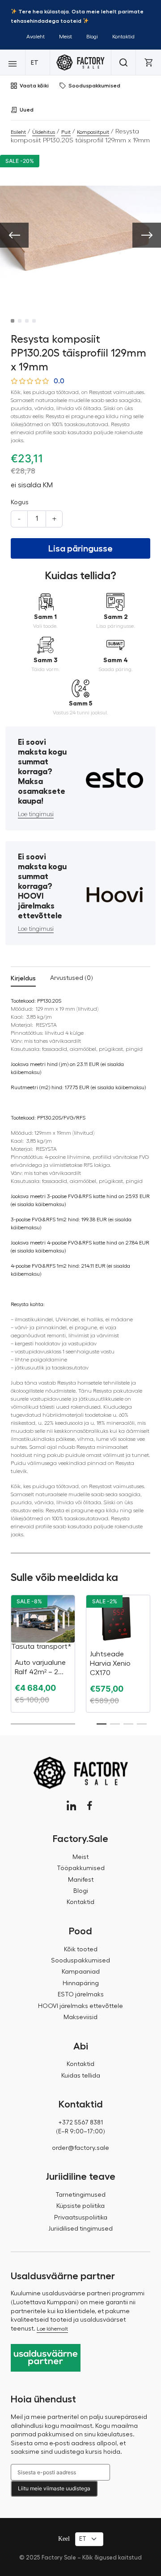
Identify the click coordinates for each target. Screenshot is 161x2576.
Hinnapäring (81, 1983)
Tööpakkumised (81, 1868)
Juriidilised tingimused (80, 2229)
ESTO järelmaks (81, 1995)
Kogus (20, 502)
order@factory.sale (80, 2148)
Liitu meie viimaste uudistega (54, 2488)
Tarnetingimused (80, 2195)
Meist (66, 37)
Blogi (92, 37)
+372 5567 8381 (80, 2123)
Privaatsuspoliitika (81, 2218)
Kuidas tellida (81, 2076)
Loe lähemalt (52, 2329)
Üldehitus (44, 132)
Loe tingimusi (36, 814)
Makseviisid (80, 2017)
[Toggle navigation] (13, 62)
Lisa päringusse (80, 548)
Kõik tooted (81, 1950)
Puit (66, 132)
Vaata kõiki (34, 86)
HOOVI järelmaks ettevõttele (80, 2006)
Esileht (18, 132)
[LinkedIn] (71, 1806)
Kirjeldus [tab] (23, 978)
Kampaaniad (81, 1972)
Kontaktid (123, 37)
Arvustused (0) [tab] (72, 978)
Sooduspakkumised (94, 86)
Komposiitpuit (93, 132)
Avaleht (36, 37)
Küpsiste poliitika (80, 2206)
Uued (27, 110)
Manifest (81, 1880)
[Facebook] (90, 1806)
